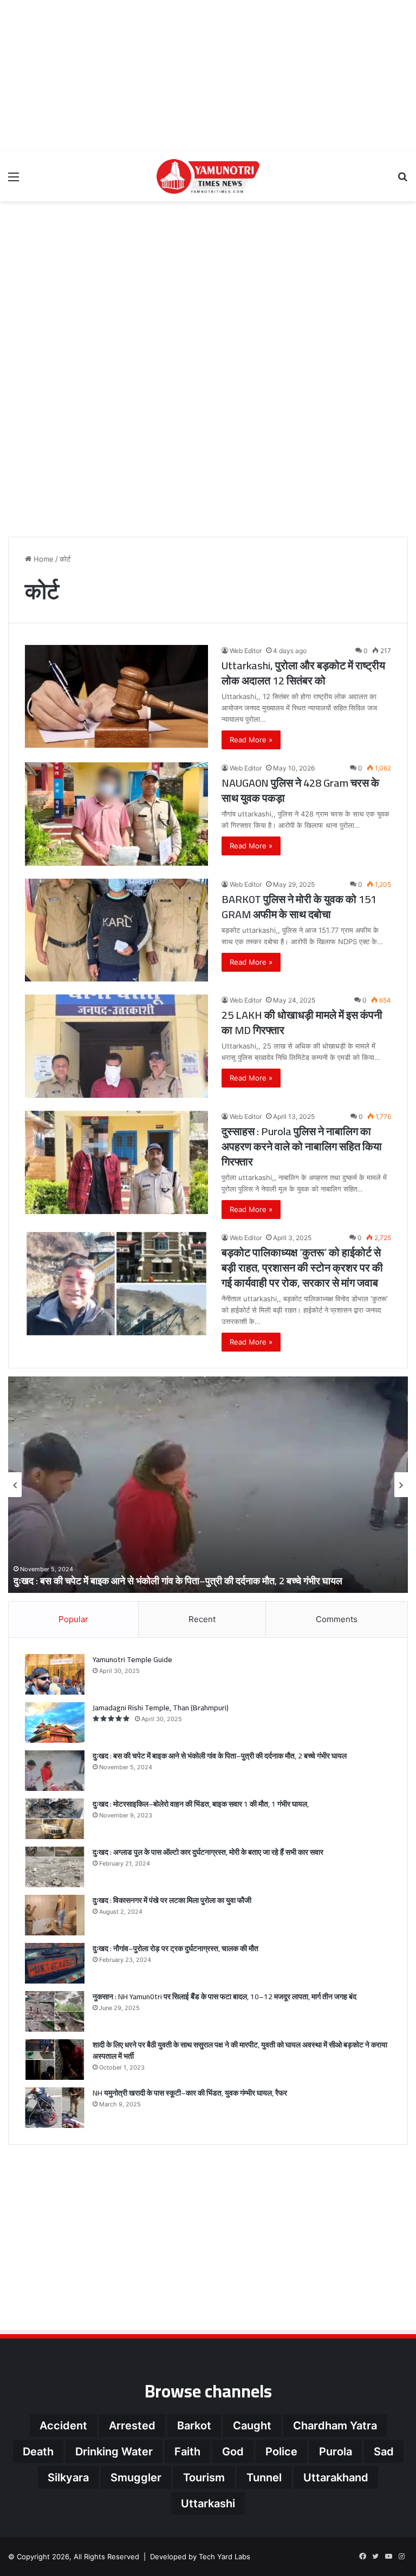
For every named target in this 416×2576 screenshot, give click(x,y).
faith (187, 2452)
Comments (337, 1619)
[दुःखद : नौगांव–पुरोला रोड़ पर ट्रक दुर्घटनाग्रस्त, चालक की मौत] (55, 1963)
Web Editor (246, 651)
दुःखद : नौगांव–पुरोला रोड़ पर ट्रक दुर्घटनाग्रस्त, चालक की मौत (175, 1948)
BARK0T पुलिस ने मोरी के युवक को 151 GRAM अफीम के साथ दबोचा (299, 907)
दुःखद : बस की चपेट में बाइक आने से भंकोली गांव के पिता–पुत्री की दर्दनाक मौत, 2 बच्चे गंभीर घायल (220, 1756)
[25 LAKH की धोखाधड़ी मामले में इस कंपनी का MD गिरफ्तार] (116, 1046)
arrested (132, 2426)
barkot (194, 2426)
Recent (202, 1619)
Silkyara (68, 2478)
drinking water (114, 2452)
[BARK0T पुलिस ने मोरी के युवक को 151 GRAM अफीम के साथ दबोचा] (116, 930)
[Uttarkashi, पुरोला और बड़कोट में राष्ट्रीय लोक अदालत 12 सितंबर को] (116, 696)
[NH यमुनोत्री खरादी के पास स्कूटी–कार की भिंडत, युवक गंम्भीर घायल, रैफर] (55, 2108)
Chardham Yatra (335, 2426)
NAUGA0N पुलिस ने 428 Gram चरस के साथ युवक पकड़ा (300, 790)
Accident (63, 2426)
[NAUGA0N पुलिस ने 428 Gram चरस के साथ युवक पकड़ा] (116, 814)
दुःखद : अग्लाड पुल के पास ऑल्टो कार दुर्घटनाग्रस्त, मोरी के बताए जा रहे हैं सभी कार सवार (208, 1852)
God (233, 2452)
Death (38, 2452)
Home (43, 559)
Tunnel (264, 2478)
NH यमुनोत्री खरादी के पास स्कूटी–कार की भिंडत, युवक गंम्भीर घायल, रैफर (190, 2093)
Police (281, 2452)
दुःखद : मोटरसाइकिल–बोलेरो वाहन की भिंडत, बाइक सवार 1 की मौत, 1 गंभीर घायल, (221, 1581)
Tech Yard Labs (225, 2557)
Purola (336, 2452)
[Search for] (402, 180)
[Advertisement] (208, 76)
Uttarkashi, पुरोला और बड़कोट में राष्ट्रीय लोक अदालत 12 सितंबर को (303, 673)
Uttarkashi (208, 2503)
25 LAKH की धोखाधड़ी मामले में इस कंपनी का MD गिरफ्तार (302, 1022)
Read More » (251, 740)
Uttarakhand (336, 2478)
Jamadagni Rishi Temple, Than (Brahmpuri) (161, 1708)
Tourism (204, 2478)
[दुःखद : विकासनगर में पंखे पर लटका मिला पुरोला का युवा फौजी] (55, 1915)
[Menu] (14, 180)
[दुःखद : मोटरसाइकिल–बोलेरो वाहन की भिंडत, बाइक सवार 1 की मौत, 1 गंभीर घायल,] (55, 1819)
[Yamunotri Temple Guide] (55, 1674)
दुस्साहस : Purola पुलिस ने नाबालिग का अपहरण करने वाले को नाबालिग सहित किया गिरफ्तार (302, 1146)
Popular (73, 1619)
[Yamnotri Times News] (208, 176)
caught (252, 2426)
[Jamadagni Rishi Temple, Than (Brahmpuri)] (55, 1722)
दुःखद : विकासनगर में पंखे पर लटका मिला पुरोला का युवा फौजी (172, 1900)
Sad (384, 2452)
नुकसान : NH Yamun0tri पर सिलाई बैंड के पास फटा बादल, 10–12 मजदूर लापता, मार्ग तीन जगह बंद (225, 1997)
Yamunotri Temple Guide (132, 1659)
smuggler (136, 2478)
